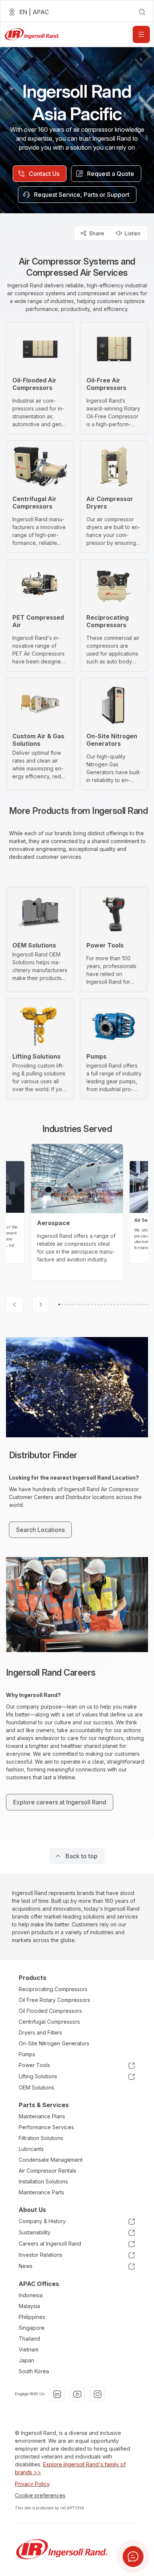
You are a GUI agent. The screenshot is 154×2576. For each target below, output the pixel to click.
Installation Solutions (43, 2181)
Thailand (29, 2339)
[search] (142, 12)
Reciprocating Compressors (53, 1989)
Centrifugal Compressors (49, 2022)
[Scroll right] (41, 1304)
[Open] (141, 34)
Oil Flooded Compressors (50, 2011)
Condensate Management (51, 2160)
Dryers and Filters (40, 2032)
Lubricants (31, 2149)
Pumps (27, 2054)
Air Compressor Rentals (47, 2171)
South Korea (34, 2371)
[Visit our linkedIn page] (57, 2394)
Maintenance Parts (41, 2192)
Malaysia (29, 2306)
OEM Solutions (36, 2087)
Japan (26, 2360)
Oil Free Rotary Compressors (54, 2000)
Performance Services (46, 2127)
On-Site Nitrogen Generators (54, 2043)
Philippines (32, 2317)
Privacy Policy (32, 2484)
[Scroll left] (15, 1304)
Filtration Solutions (41, 2138)
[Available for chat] (133, 2557)
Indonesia (31, 2295)
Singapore (32, 2328)
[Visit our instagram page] (98, 2394)
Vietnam (29, 2349)
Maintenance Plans (42, 2116)
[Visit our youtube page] (77, 2394)
